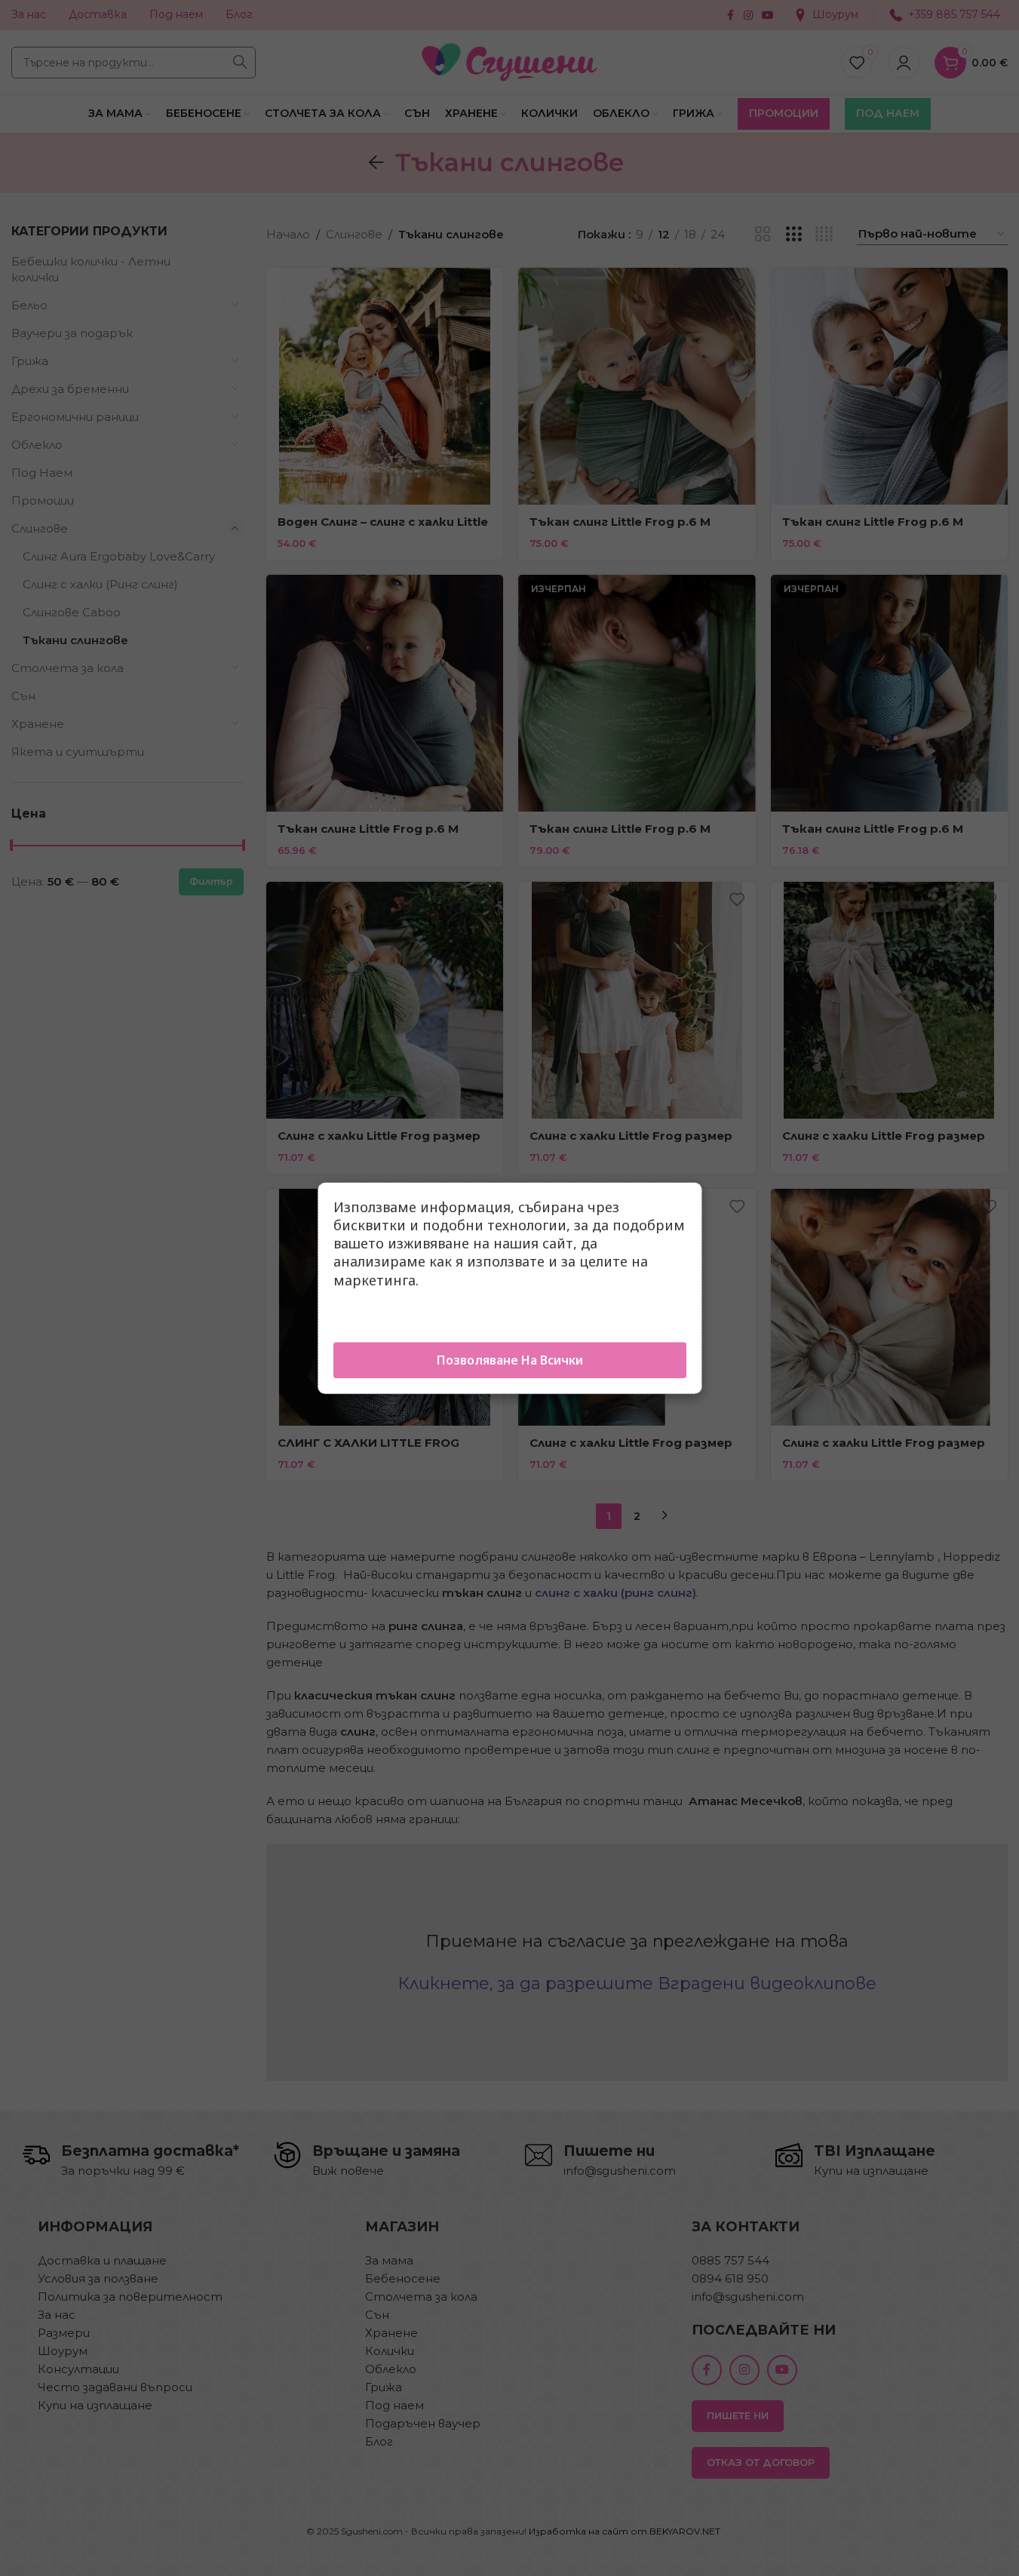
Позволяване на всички (510, 1360)
